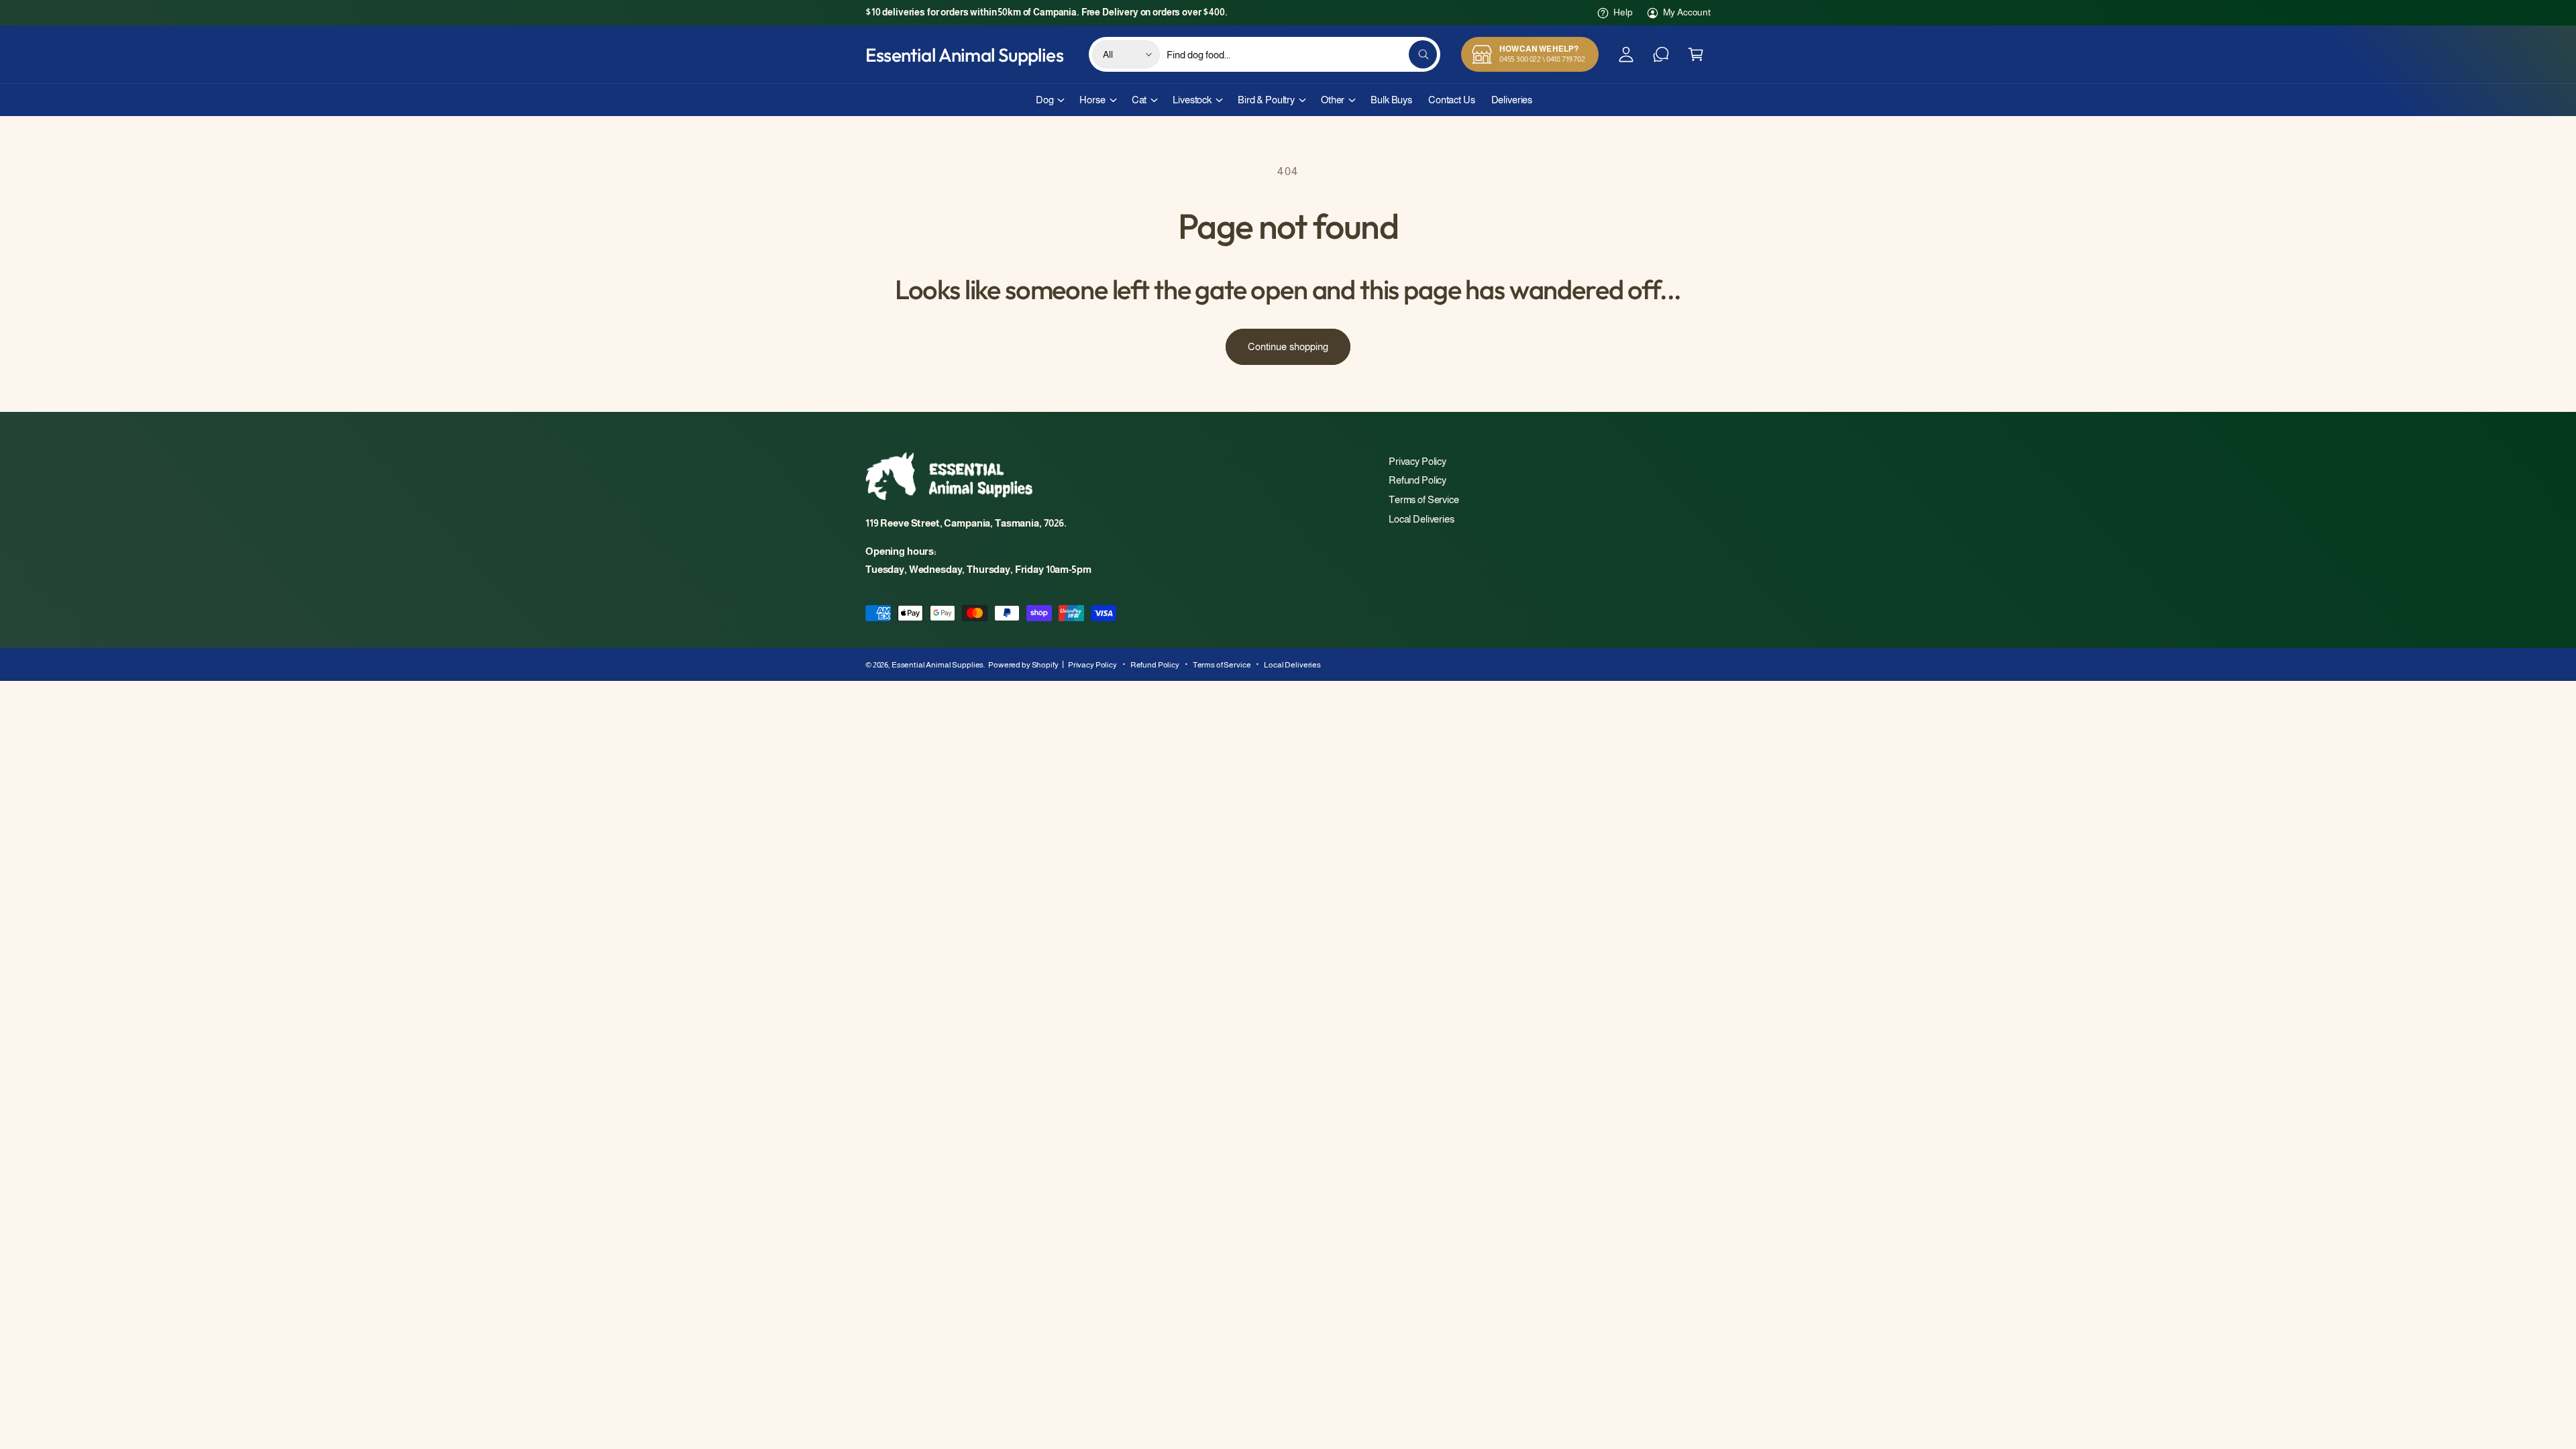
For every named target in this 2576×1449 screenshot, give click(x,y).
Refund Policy (1417, 480)
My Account (1687, 12)
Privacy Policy (1417, 461)
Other (1333, 100)
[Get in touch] (1661, 54)
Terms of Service (1424, 499)
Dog (1045, 100)
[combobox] (1302, 54)
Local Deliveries (1421, 519)
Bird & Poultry (1266, 100)
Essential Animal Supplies (937, 665)
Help (1623, 12)
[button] (1696, 54)
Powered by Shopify (1023, 665)
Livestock (1192, 100)
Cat (1139, 100)
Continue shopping (1288, 346)
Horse (1092, 100)
